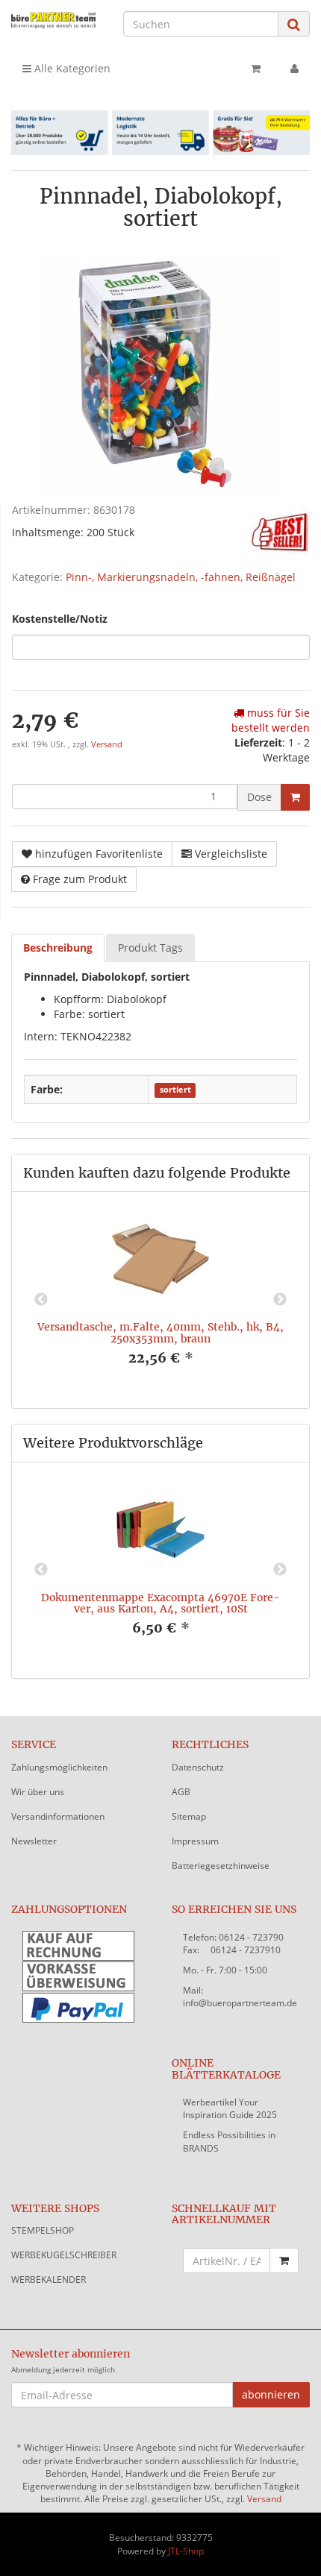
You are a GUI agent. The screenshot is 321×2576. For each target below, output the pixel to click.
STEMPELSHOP (43, 2230)
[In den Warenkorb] (295, 797)
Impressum (195, 1841)
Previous (41, 1300)
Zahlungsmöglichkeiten (59, 1767)
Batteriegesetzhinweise (221, 1866)
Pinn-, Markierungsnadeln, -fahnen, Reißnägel (181, 577)
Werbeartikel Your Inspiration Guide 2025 (230, 2108)
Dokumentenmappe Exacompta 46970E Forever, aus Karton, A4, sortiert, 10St (160, 1603)
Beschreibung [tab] (58, 948)
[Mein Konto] (294, 69)
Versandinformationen (58, 1816)
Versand (107, 744)
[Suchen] (294, 24)
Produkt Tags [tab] (150, 948)
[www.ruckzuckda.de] (53, 20)
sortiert (175, 1090)
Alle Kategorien (71, 68)
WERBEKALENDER (49, 2280)
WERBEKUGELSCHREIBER (64, 2255)
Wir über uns (38, 1792)
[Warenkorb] (256, 69)
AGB (181, 1792)
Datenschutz (198, 1767)
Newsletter (34, 1841)
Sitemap (189, 1816)
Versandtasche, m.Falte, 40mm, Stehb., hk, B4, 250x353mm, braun (160, 1332)
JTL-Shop (186, 2551)
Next (280, 1300)
